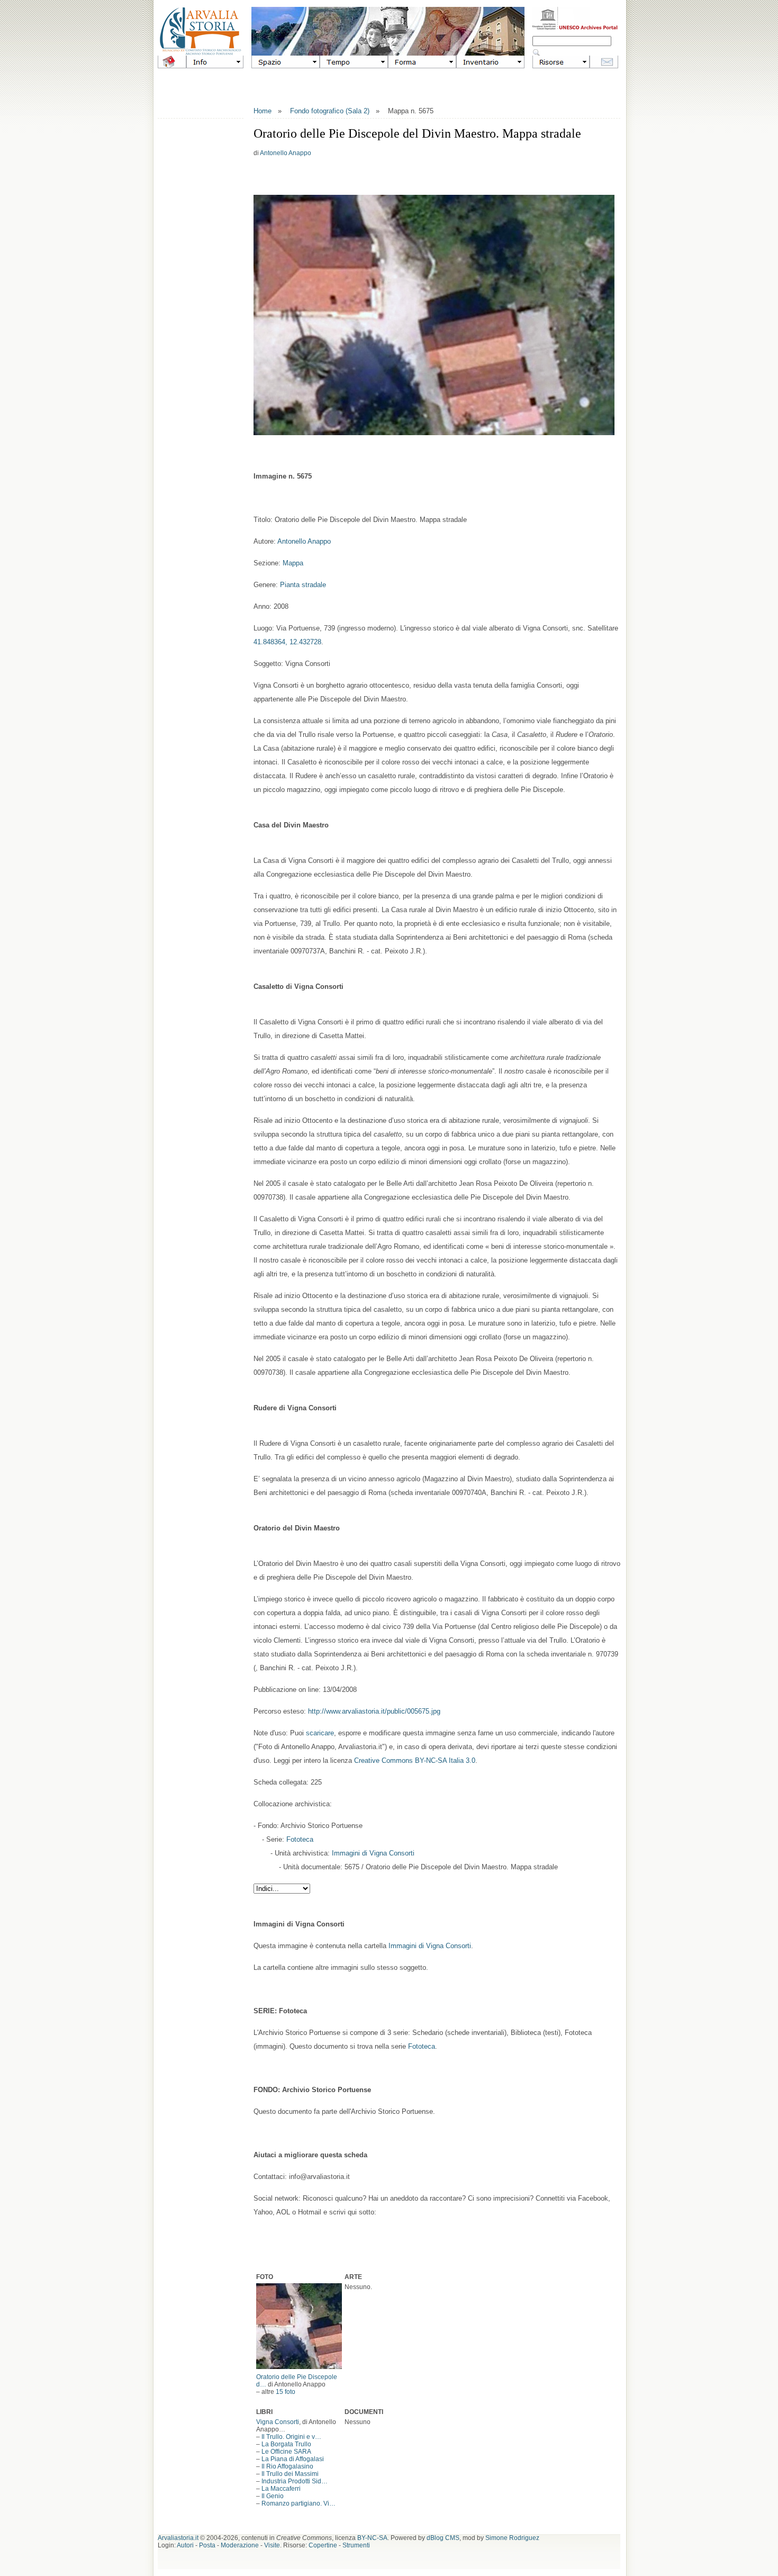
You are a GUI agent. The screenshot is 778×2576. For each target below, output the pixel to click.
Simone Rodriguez (512, 2538)
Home (263, 111)
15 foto (286, 2392)
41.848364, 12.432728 (287, 642)
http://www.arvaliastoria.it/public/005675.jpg (374, 1711)
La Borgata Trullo (286, 2444)
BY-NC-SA (372, 2538)
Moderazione (240, 2545)
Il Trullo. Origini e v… (291, 2437)
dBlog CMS (443, 2538)
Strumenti (356, 2545)
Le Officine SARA (286, 2452)
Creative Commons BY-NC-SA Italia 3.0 (415, 1760)
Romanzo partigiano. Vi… (298, 2503)
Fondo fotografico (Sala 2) (330, 111)
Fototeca (300, 1839)
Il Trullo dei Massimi (290, 2474)
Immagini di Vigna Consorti (373, 1853)
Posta (207, 2545)
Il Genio (273, 2496)
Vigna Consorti (278, 2422)
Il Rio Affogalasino (287, 2466)
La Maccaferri (281, 2489)
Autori (185, 2545)
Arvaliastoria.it (178, 2538)
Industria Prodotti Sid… (295, 2481)
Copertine (323, 2545)
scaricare (320, 1733)
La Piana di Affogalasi (293, 2459)
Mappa (293, 563)
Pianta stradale (303, 585)
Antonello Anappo (286, 153)
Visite (272, 2545)
